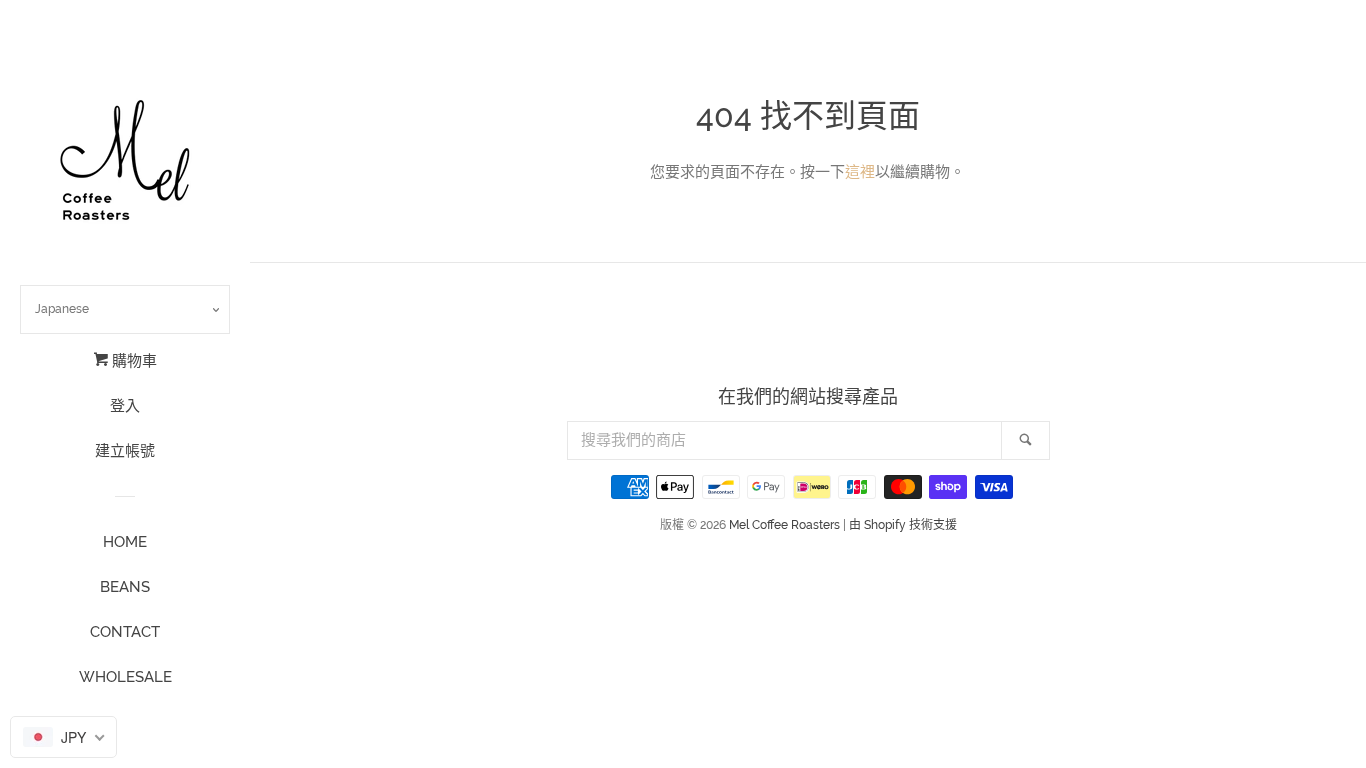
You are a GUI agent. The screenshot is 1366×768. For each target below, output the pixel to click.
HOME (125, 542)
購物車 (132, 361)
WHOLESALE (125, 677)
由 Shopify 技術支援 (903, 525)
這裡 (860, 172)
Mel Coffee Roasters (784, 525)
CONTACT (125, 632)
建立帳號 (125, 451)
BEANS (125, 587)
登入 (125, 406)
